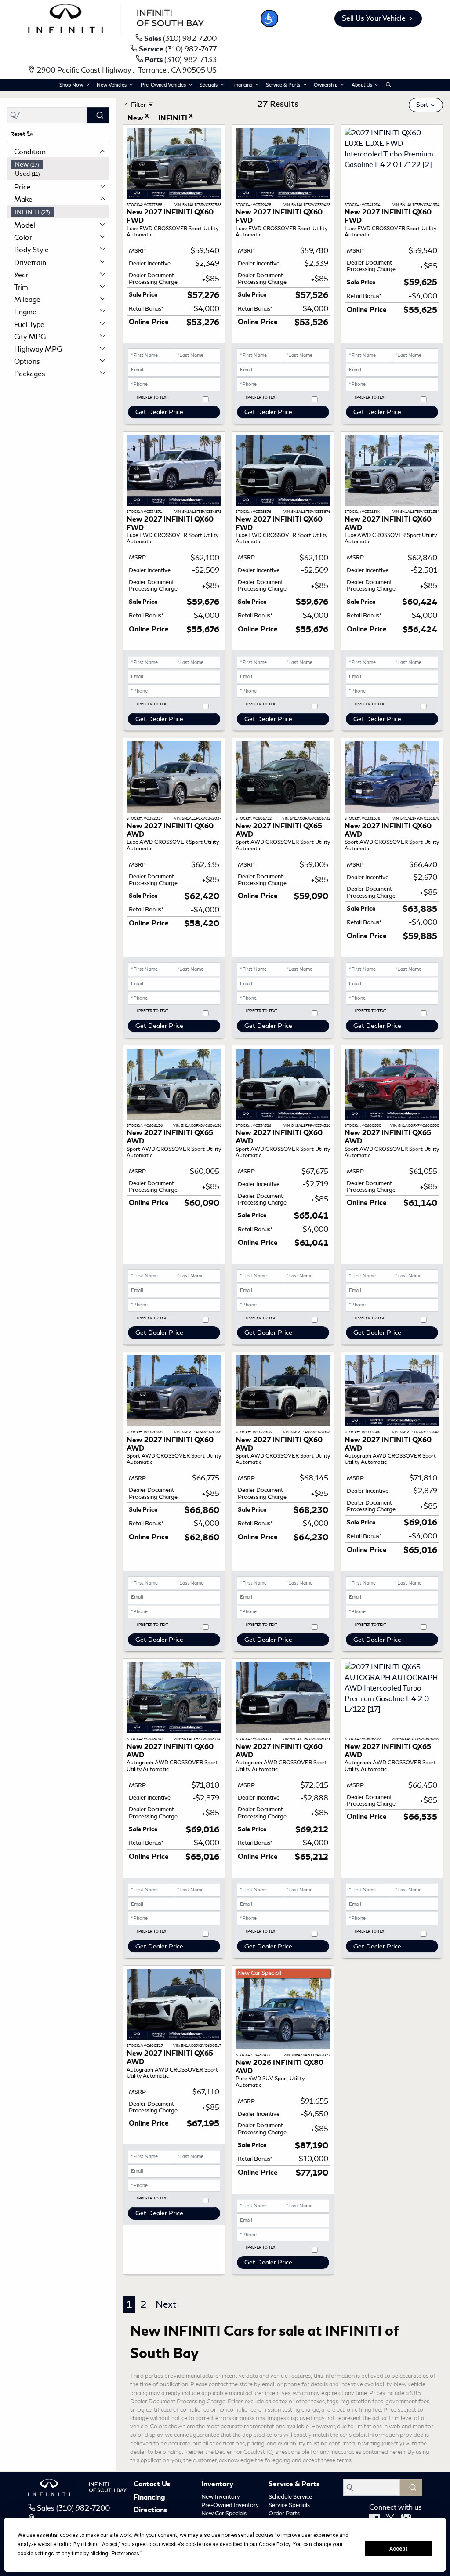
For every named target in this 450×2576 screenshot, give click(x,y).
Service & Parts (294, 2485)
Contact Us (152, 2485)
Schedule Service (290, 2497)
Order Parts (284, 2513)
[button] (269, 18)
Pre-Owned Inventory (230, 2505)
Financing (149, 2498)
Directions (150, 2511)
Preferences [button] (125, 2554)
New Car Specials (224, 2513)
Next (166, 2304)
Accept (399, 2549)
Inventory (217, 2485)
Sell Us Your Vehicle (374, 18)
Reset (18, 134)
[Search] (98, 115)
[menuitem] (60, 165)
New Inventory (221, 2497)
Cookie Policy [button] (274, 2544)
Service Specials (289, 2505)
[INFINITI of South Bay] (116, 17)
